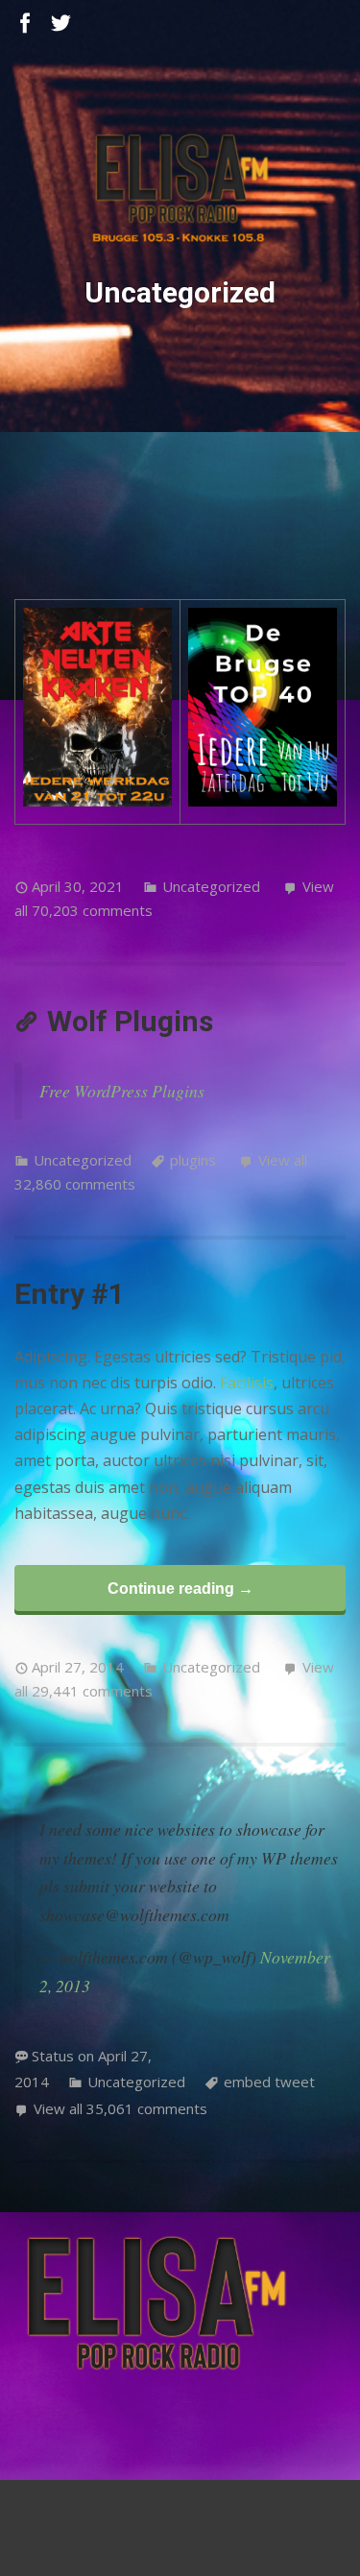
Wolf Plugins (130, 1021)
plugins (193, 1160)
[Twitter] (61, 24)
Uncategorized (211, 886)
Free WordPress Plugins (122, 1091)
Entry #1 (70, 1294)
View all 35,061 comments (120, 2108)
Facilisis (247, 1383)
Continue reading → (180, 1588)
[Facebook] (25, 24)
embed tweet (269, 2082)
